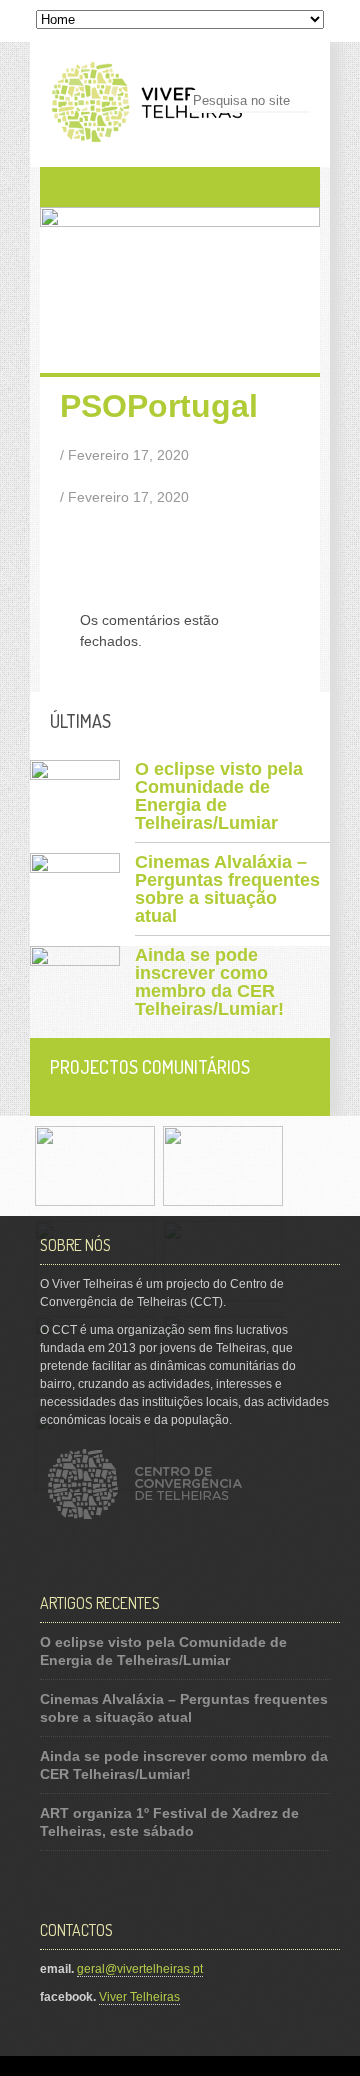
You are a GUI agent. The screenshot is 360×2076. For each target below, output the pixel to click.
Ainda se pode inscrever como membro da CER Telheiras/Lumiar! (209, 982)
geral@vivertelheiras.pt (140, 1969)
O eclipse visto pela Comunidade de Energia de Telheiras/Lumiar (219, 796)
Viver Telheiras (139, 1997)
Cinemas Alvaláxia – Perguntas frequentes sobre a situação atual (227, 889)
